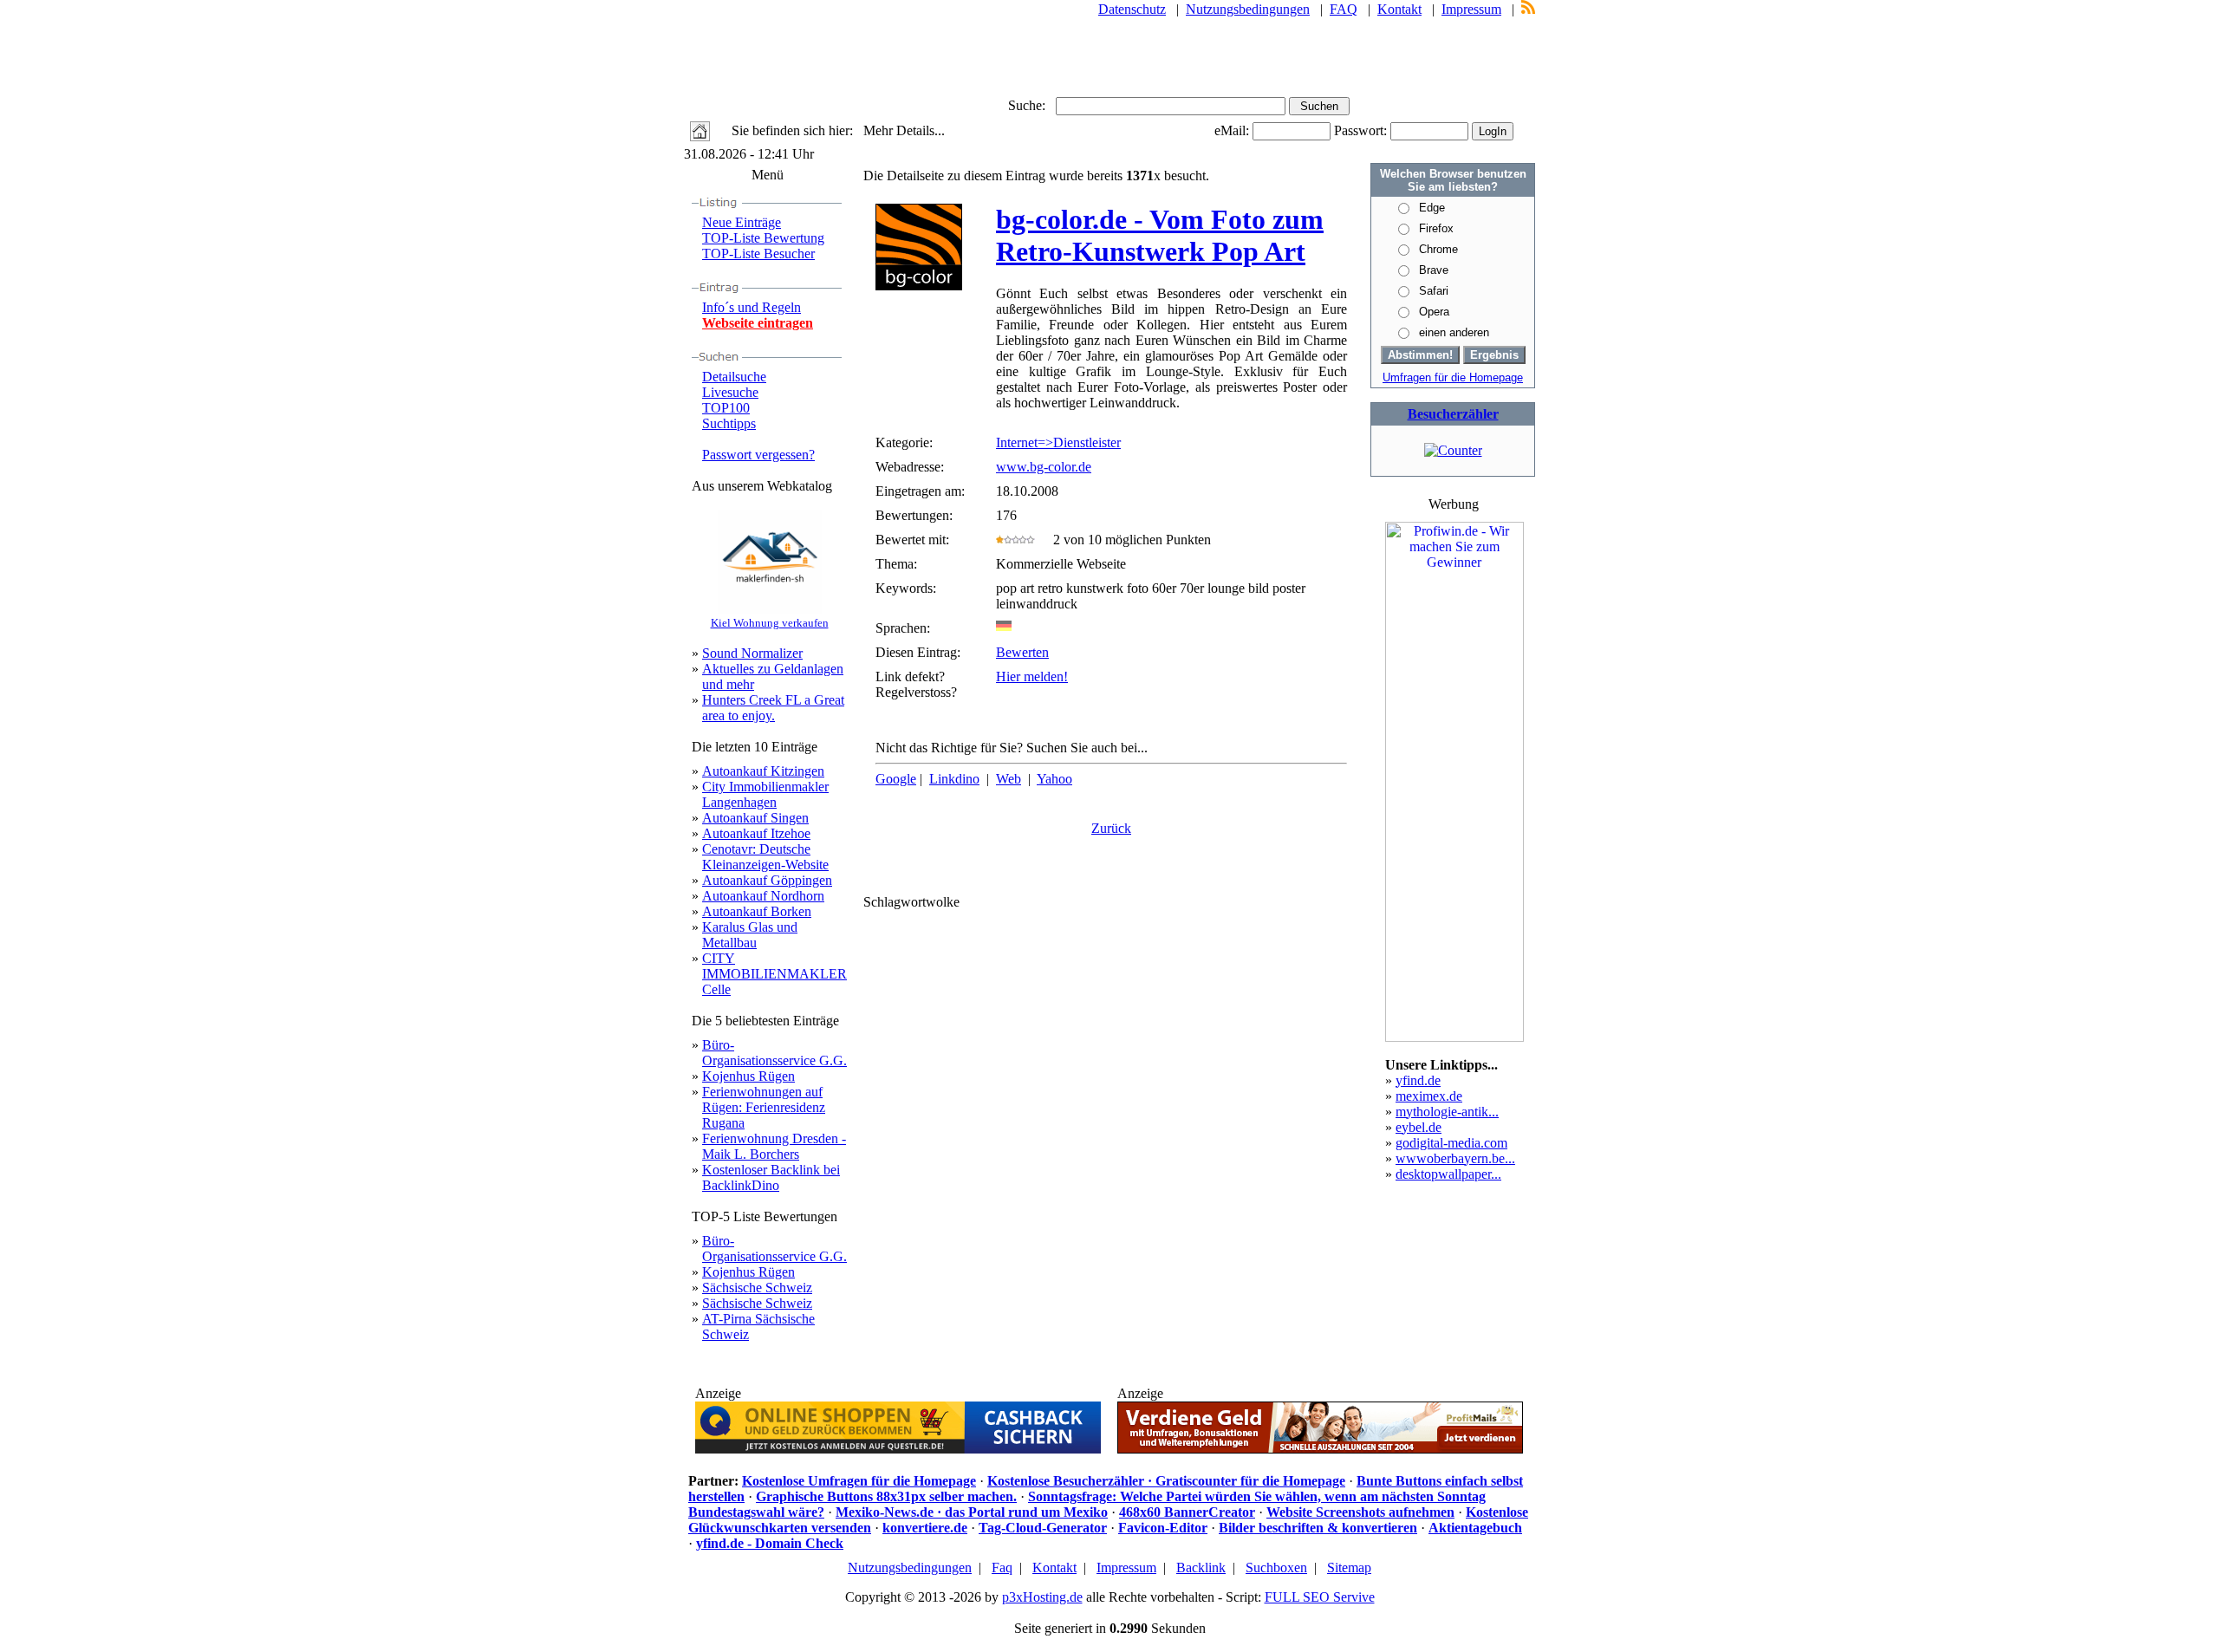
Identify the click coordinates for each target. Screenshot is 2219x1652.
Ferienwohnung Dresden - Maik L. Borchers (774, 1146)
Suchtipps (729, 423)
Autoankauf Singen (755, 818)
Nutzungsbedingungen (1248, 9)
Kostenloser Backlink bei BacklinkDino (771, 1177)
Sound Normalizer (752, 653)
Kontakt (1399, 9)
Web (1009, 779)
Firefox (1436, 228)
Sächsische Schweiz (757, 1288)
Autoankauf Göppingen (767, 880)
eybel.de (1419, 1127)
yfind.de (1418, 1080)
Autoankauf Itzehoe (756, 833)
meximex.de (1429, 1096)
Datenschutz (1132, 9)
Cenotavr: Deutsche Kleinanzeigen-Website (765, 857)
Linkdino (954, 779)
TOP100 (726, 408)
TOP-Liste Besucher (758, 254)
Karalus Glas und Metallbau (750, 935)
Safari (1434, 291)
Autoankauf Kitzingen (763, 771)
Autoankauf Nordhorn (763, 896)
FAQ (1344, 9)
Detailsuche (734, 377)
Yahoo (1054, 779)
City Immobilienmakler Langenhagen (765, 794)
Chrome (1438, 249)
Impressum (1471, 9)
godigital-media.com (1451, 1143)
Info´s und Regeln (752, 307)
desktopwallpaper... (1448, 1174)
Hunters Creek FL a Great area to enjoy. (773, 708)
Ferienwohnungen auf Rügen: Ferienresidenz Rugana (764, 1107)
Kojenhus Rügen (748, 1076)
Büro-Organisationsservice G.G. (774, 1053)
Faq (1002, 1567)
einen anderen (1454, 332)
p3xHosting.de (1042, 1597)
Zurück (1111, 828)
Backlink (1201, 1567)
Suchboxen (1276, 1567)
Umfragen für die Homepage (1453, 377)
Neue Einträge (742, 222)
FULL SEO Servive (1320, 1597)
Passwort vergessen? (758, 455)
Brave (1434, 270)
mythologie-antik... (1447, 1112)
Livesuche (730, 392)
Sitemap (1349, 1567)
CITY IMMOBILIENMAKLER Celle (774, 974)
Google (896, 779)
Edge (1432, 208)
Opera (1434, 312)
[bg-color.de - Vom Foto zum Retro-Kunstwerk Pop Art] (919, 286)
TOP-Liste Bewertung (763, 238)
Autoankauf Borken (757, 911)
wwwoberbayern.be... (1455, 1158)
